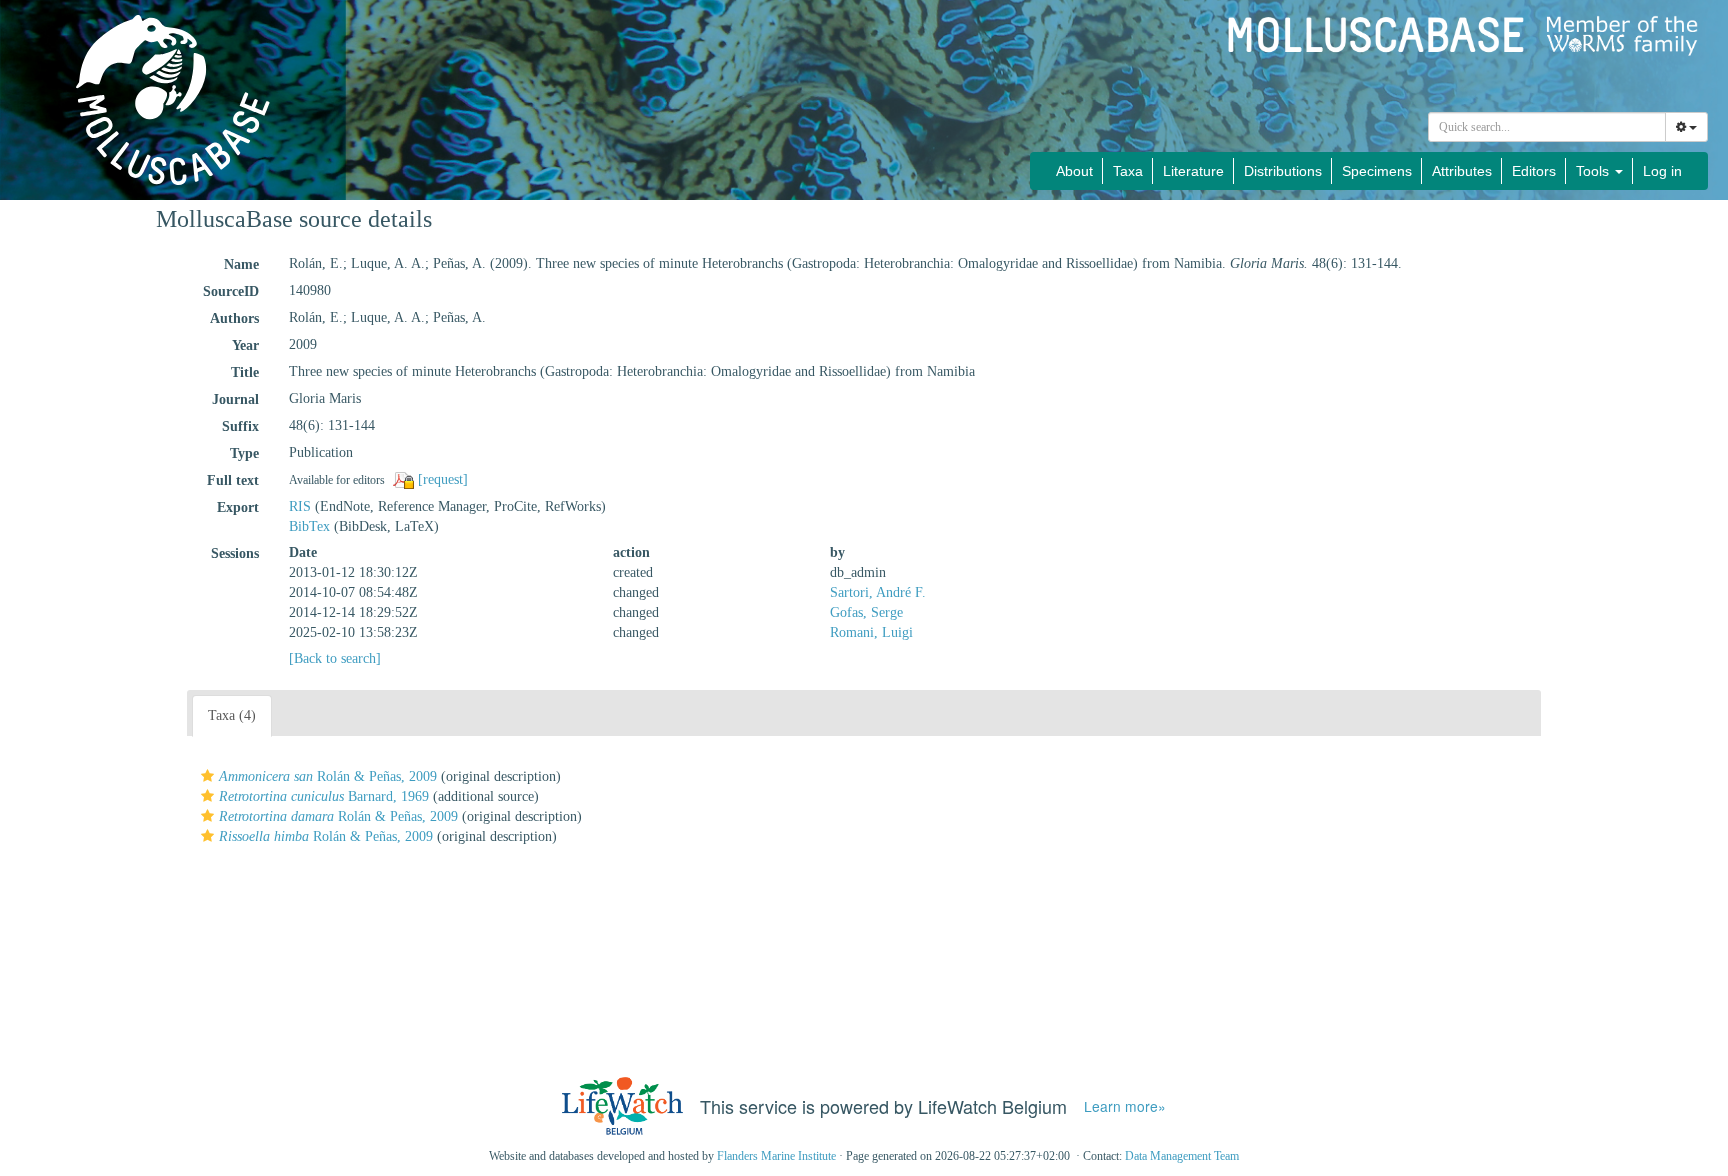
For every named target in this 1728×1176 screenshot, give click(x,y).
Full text (233, 480)
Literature (1193, 171)
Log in (1662, 171)
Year (245, 345)
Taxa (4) (232, 715)
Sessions (235, 553)
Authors (234, 318)
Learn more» (1125, 1106)
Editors (1534, 171)
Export (238, 507)
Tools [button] (1594, 171)
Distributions (1283, 171)
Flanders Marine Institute (776, 1156)
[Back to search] (335, 658)
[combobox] (1547, 127)
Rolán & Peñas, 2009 (328, 776)
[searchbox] (1547, 127)
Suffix (240, 426)
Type (244, 453)
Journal (235, 399)
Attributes (1462, 171)
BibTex (309, 526)
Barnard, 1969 (324, 796)
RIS (300, 506)
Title (245, 372)
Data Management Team (1182, 1156)
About (1074, 171)
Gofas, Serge (866, 612)
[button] (207, 776)
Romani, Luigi (871, 632)
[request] (443, 479)
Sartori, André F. (878, 592)
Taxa (1128, 171)
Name (241, 264)
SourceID (231, 291)
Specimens (1377, 171)
